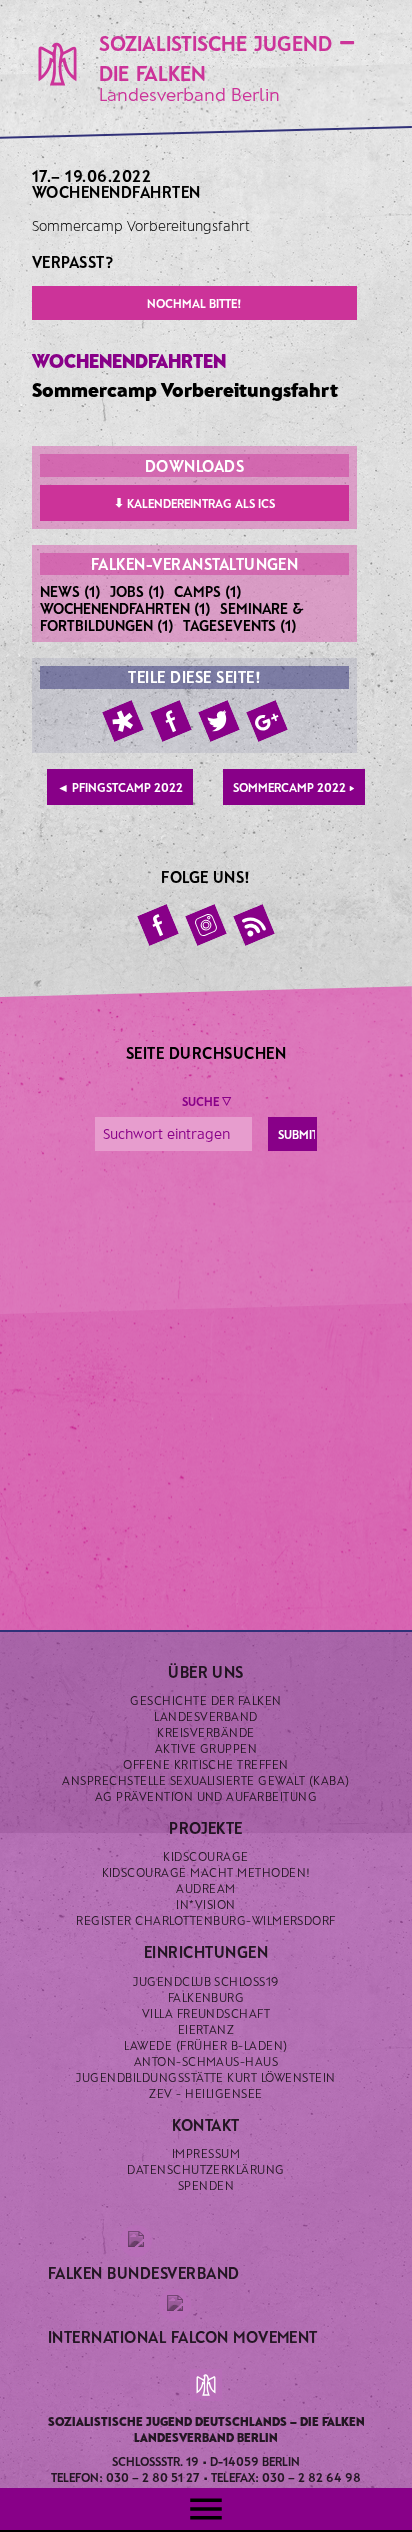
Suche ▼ (206, 1101)
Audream (205, 1888)
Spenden (206, 2185)
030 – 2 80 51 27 (153, 2477)
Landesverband (205, 1716)
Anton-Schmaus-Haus (206, 2061)
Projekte (206, 1827)
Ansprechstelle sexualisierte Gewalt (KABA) (205, 1780)
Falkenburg (206, 1997)
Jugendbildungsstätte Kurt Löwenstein (205, 2077)
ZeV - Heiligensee (205, 2093)
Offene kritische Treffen (206, 1764)
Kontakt (205, 2124)
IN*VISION (205, 1904)
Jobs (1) (137, 591)
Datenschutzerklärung (206, 2169)
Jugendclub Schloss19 (206, 1981)
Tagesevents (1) (240, 625)
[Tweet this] (219, 721)
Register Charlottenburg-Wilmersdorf (206, 1920)
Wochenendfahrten (116, 191)
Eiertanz (206, 2029)
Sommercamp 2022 (294, 787)
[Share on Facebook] (171, 721)
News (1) (70, 591)
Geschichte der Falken (205, 1700)
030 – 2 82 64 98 (311, 2477)
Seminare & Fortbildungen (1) (172, 616)
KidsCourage (205, 1856)
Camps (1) (208, 591)
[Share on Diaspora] (123, 721)
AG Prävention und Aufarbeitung (206, 1796)
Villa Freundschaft (206, 2013)
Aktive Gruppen (206, 1748)
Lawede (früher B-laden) (205, 2045)
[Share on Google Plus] (267, 721)
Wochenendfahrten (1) (125, 608)
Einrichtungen (206, 1951)
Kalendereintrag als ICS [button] (194, 502)
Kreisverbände (205, 1732)
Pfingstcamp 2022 (120, 787)
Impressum (206, 2153)
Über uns (206, 1671)
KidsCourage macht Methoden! (206, 1872)
